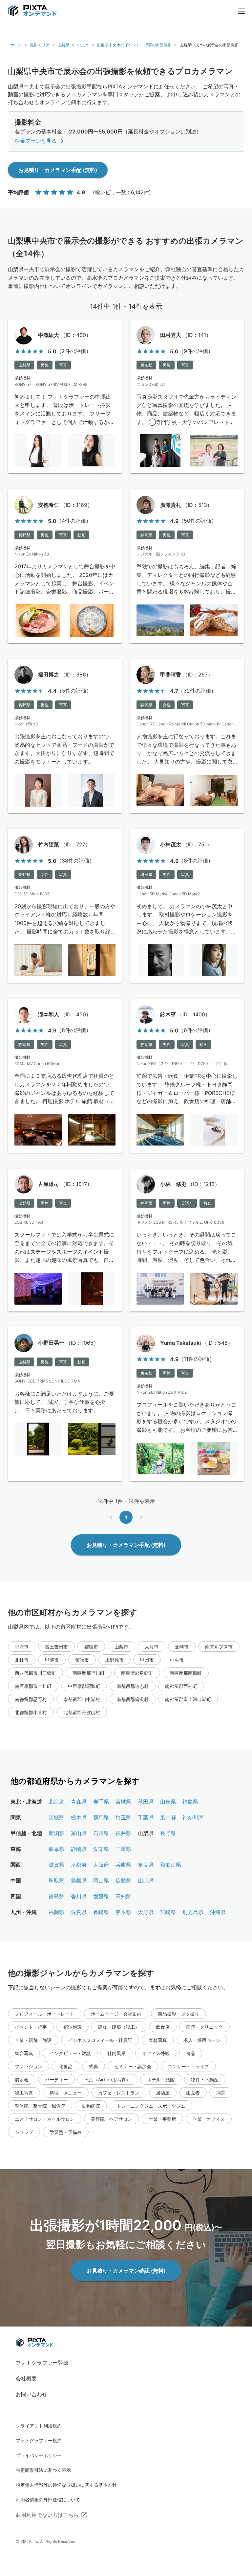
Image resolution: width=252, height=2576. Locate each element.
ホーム (16, 45)
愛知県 (101, 1849)
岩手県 (101, 1802)
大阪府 (101, 1865)
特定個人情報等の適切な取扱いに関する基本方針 (66, 2485)
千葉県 (146, 1817)
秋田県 (146, 1802)
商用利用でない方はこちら (47, 2515)
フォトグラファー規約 (39, 2440)
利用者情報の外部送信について (48, 2500)
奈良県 (146, 1865)
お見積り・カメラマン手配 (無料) (58, 170)
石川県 (101, 1833)
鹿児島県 (193, 1912)
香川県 (79, 1896)
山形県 (168, 1802)
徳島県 (56, 1896)
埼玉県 (123, 1817)
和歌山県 (171, 1865)
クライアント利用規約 (39, 2426)
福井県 (123, 1833)
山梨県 (63, 45)
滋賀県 (56, 1865)
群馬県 (101, 1817)
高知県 (123, 1896)
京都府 (79, 1865)
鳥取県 (56, 1880)
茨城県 (56, 1817)
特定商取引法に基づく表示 (43, 2470)
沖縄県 (218, 1912)
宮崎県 (168, 1912)
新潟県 (56, 1833)
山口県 (146, 1880)
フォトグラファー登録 (42, 2363)
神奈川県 (193, 1817)
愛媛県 (101, 1896)
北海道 (56, 1802)
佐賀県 (79, 1912)
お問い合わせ (31, 2394)
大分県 (146, 1912)
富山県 (79, 1833)
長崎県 (101, 1912)
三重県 (123, 1849)
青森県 (79, 1802)
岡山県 (101, 1880)
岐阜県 (56, 1849)
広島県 (123, 1880)
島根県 (79, 1880)
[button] (22, 1646)
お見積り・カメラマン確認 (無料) (126, 2271)
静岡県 (79, 1849)
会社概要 (26, 2378)
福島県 (190, 1802)
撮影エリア (40, 45)
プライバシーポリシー (39, 2455)
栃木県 (79, 1817)
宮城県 (123, 1802)
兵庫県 (123, 1865)
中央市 (83, 45)
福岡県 (56, 1912)
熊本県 (123, 1912)
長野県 (168, 1833)
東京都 (168, 1817)
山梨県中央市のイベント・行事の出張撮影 (134, 45)
